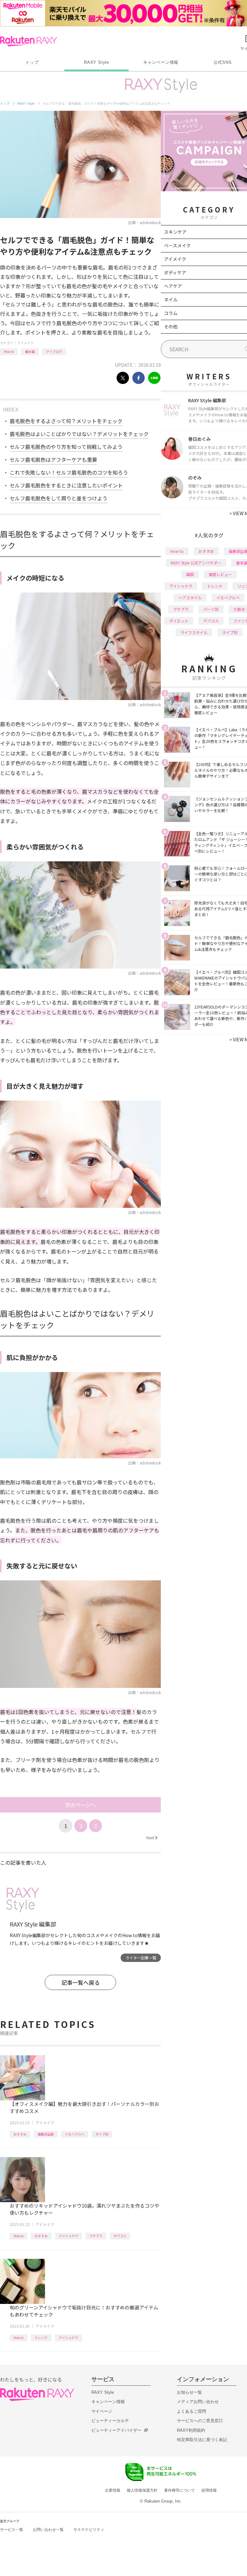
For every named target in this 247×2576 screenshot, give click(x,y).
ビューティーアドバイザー (116, 2430)
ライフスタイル (194, 632)
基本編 (30, 351)
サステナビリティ (89, 2530)
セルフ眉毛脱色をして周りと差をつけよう (59, 498)
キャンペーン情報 (161, 62)
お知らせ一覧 (189, 2392)
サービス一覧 (12, 2530)
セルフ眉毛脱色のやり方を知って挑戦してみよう (66, 447)
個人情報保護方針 (142, 2490)
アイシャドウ (69, 2236)
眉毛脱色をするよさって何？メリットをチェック (66, 421)
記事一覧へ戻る (81, 1982)
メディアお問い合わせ (198, 2402)
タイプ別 (102, 2134)
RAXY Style (96, 62)
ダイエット (179, 621)
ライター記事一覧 (141, 1958)
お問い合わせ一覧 (48, 2530)
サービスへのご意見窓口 (200, 2421)
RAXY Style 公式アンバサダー (196, 563)
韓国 (190, 574)
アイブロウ (54, 351)
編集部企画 (46, 2134)
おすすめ (20, 2134)
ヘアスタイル (190, 597)
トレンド (41, 2338)
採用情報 (209, 2490)
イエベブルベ (75, 2134)
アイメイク (25, 343)
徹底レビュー (220, 574)
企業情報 (113, 2490)
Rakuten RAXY (28, 41)
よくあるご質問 (192, 2411)
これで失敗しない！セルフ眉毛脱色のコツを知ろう (69, 472)
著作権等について (179, 2490)
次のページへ (80, 1805)
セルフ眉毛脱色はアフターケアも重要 (53, 459)
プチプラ (96, 2236)
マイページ (102, 2411)
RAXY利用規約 (191, 2430)
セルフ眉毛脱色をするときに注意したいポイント (66, 485)
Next (152, 1837)
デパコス (120, 2236)
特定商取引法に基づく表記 (202, 2440)
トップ (32, 62)
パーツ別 (211, 609)
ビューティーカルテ (110, 2421)
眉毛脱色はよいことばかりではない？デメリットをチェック (79, 434)
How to (9, 351)
